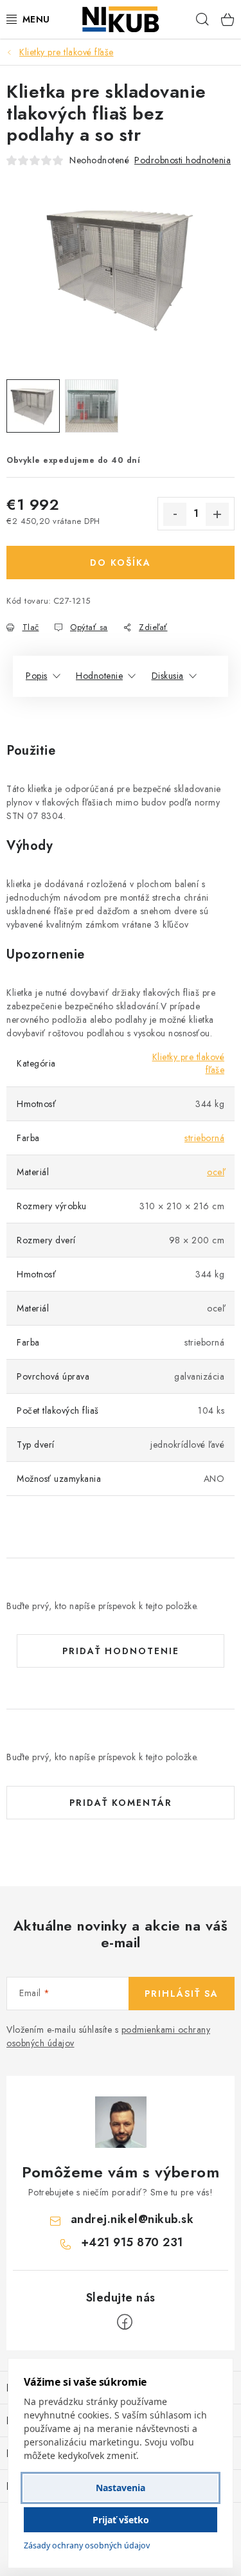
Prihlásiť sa (182, 1994)
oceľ (216, 1172)
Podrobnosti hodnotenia (183, 160)
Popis (37, 676)
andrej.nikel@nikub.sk (132, 2219)
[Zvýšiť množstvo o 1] (217, 514)
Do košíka (121, 563)
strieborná (204, 1138)
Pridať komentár (121, 1803)
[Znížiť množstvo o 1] (175, 514)
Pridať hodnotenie (121, 1651)
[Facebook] (125, 2322)
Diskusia (168, 676)
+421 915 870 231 (132, 2242)
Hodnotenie (99, 676)
